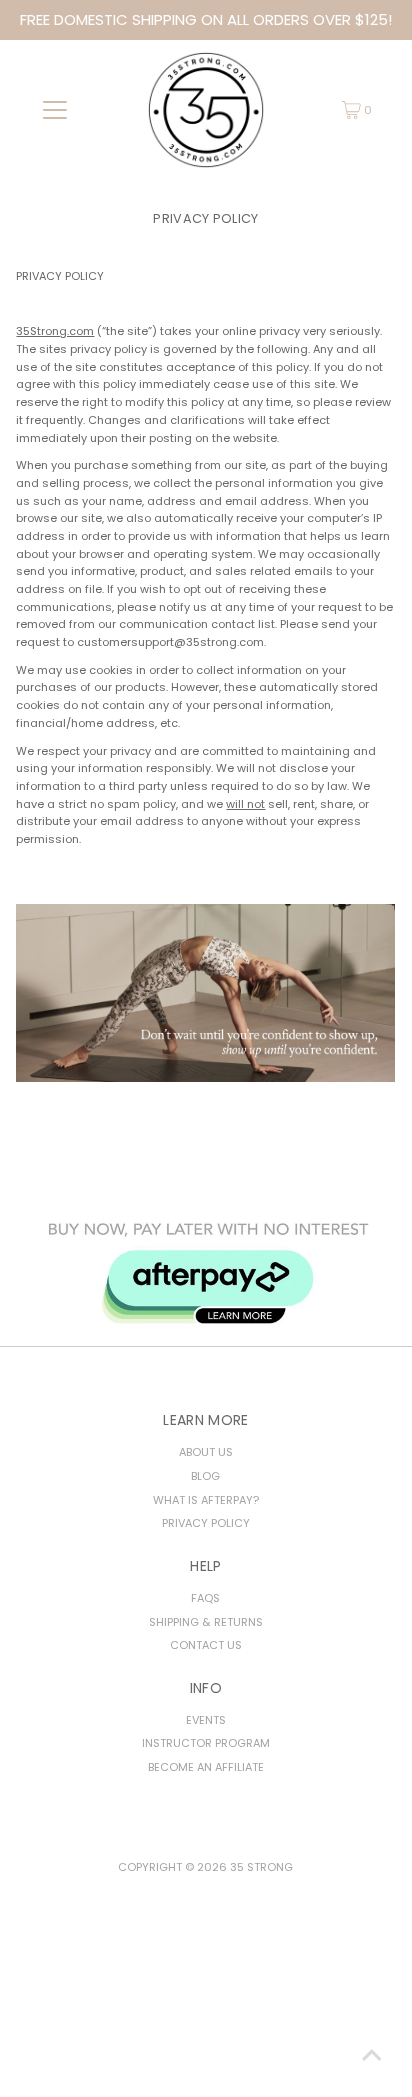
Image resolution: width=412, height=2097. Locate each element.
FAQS (205, 1598)
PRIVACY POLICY (206, 1523)
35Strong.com (55, 331)
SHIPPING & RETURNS (206, 1622)
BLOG (205, 1476)
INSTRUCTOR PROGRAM (206, 1743)
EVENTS (206, 1720)
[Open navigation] (54, 110)
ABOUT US (206, 1452)
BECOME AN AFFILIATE (206, 1767)
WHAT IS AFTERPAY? (206, 1500)
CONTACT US (206, 1645)
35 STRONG (261, 1867)
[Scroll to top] (372, 2057)
